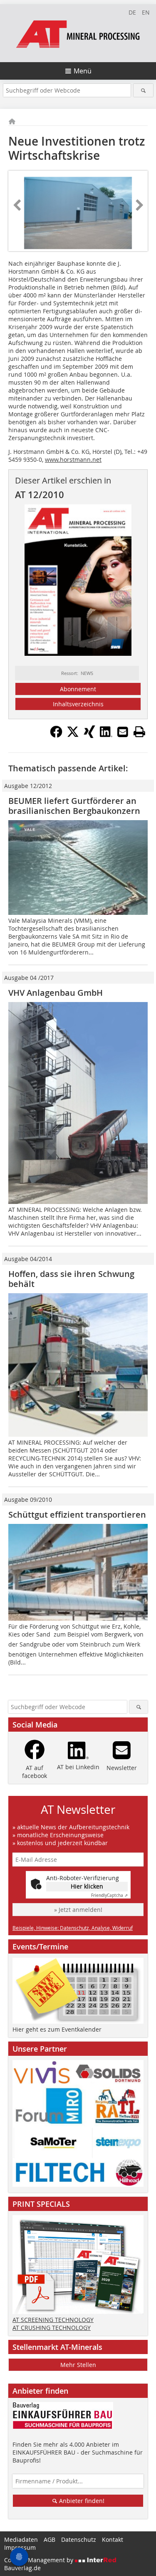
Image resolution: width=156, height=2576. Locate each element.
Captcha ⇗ (109, 1895)
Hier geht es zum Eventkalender (57, 2029)
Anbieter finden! (81, 2501)
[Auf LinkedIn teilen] (106, 735)
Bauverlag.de (22, 2568)
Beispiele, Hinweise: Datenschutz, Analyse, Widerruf (73, 1928)
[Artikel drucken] (139, 732)
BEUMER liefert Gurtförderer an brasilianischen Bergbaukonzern (74, 806)
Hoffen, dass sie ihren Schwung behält (71, 1279)
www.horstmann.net (73, 460)
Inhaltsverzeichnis (78, 704)
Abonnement (78, 689)
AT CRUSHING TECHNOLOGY (52, 2328)
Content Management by (40, 2560)
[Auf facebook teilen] (56, 735)
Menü (83, 71)
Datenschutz (79, 2539)
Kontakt (113, 2539)
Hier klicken (87, 1886)
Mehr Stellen (78, 2365)
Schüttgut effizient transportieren (77, 1515)
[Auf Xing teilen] (89, 735)
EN (146, 12)
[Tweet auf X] (73, 735)
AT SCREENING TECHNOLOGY (53, 2320)
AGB (50, 2539)
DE (132, 12)
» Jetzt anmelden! (78, 1910)
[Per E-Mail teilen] (123, 732)
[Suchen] (143, 90)
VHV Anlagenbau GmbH (56, 993)
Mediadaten (21, 2539)
